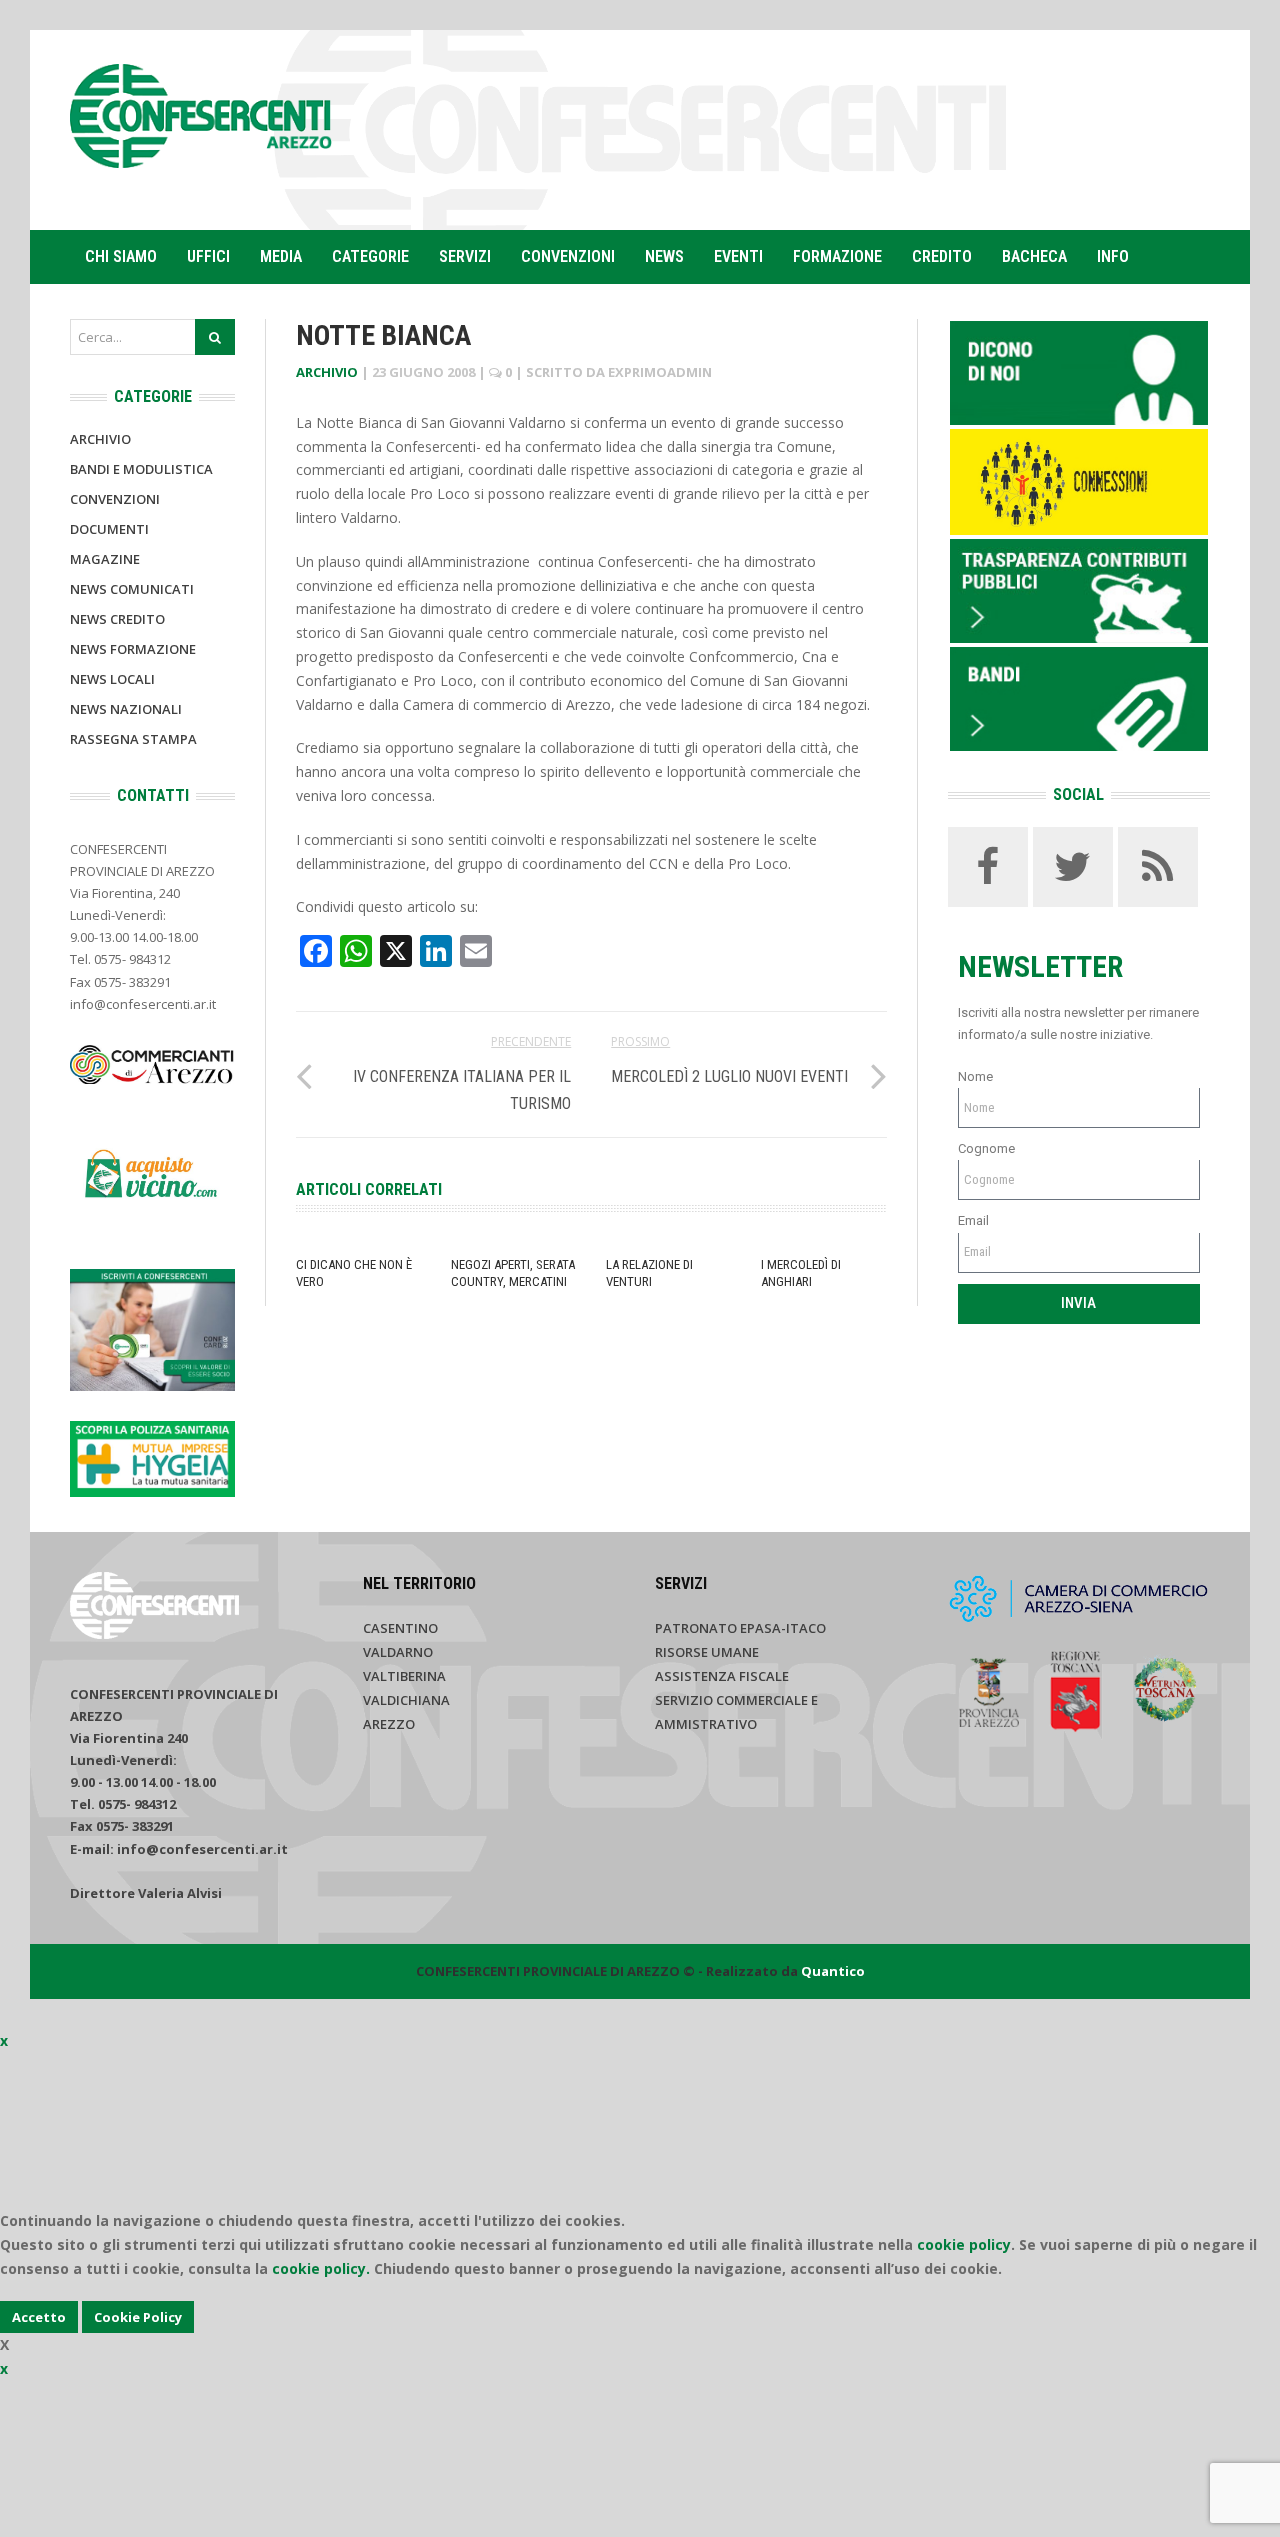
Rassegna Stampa (133, 739)
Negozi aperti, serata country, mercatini (513, 1273)
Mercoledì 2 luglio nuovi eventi (729, 1076)
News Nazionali (126, 709)
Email (973, 1220)
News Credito (117, 619)
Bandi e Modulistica (141, 469)
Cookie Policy (138, 2317)
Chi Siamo (121, 256)
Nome (975, 1076)
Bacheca (1034, 256)
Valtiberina (404, 1676)
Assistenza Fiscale (722, 1676)
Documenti (109, 529)
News (664, 256)
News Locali (112, 679)
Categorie (370, 256)
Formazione (837, 256)
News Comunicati (132, 589)
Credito (942, 256)
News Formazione (133, 649)
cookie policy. (321, 2268)
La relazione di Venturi (649, 1273)
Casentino (400, 1628)
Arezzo (389, 1724)
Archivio (327, 372)
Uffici (208, 256)
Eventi (738, 256)
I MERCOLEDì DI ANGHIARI (801, 1273)
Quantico (833, 1971)
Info (1113, 256)
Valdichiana (406, 1700)
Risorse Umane (707, 1652)
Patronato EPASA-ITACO (740, 1628)
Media (281, 256)
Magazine (105, 559)
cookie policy (964, 2244)
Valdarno (398, 1652)
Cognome (986, 1148)
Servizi (465, 256)
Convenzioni (568, 256)
